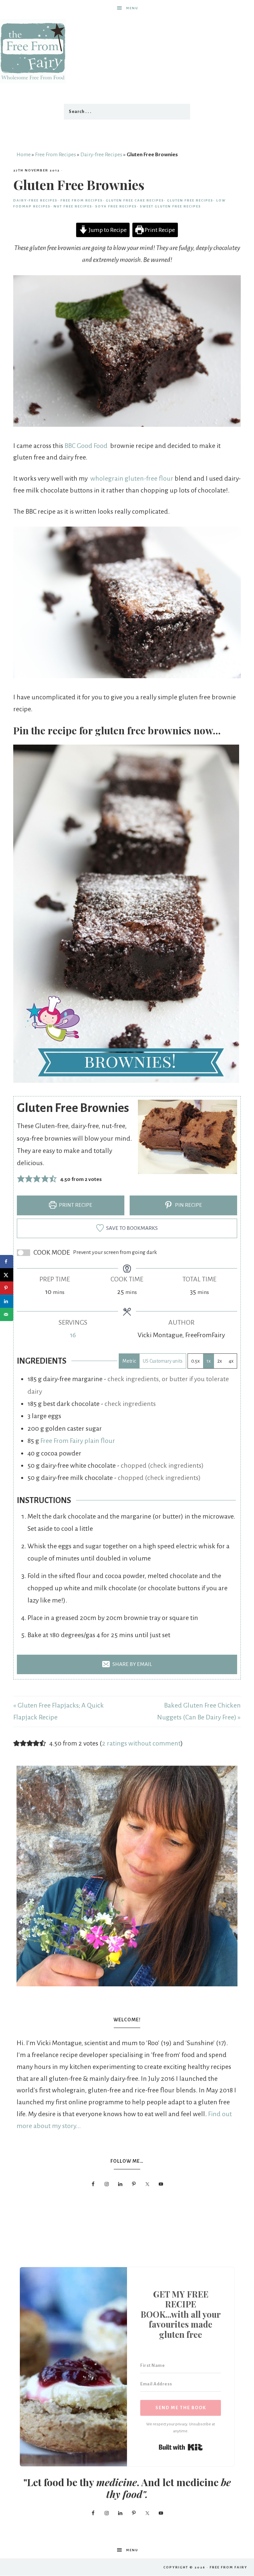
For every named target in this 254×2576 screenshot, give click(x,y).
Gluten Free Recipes (190, 200)
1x (209, 1361)
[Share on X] (7, 1275)
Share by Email (132, 1664)
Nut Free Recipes (73, 206)
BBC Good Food (86, 446)
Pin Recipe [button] (188, 1205)
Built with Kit (181, 2447)
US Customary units (163, 1361)
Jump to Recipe (107, 230)
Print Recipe (159, 230)
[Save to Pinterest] (7, 1288)
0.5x (195, 1361)
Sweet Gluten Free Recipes (170, 206)
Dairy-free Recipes (101, 155)
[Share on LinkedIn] (7, 1301)
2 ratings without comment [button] (141, 1743)
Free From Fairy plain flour (78, 1441)
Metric (129, 1361)
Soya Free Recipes (116, 206)
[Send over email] (7, 1314)
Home (24, 155)
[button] (21, 1179)
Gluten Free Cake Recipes (135, 200)
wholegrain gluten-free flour (132, 478)
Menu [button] (132, 8)
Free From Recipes (56, 155)
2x (220, 1361)
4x (231, 1361)
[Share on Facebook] (7, 1262)
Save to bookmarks (131, 1228)
